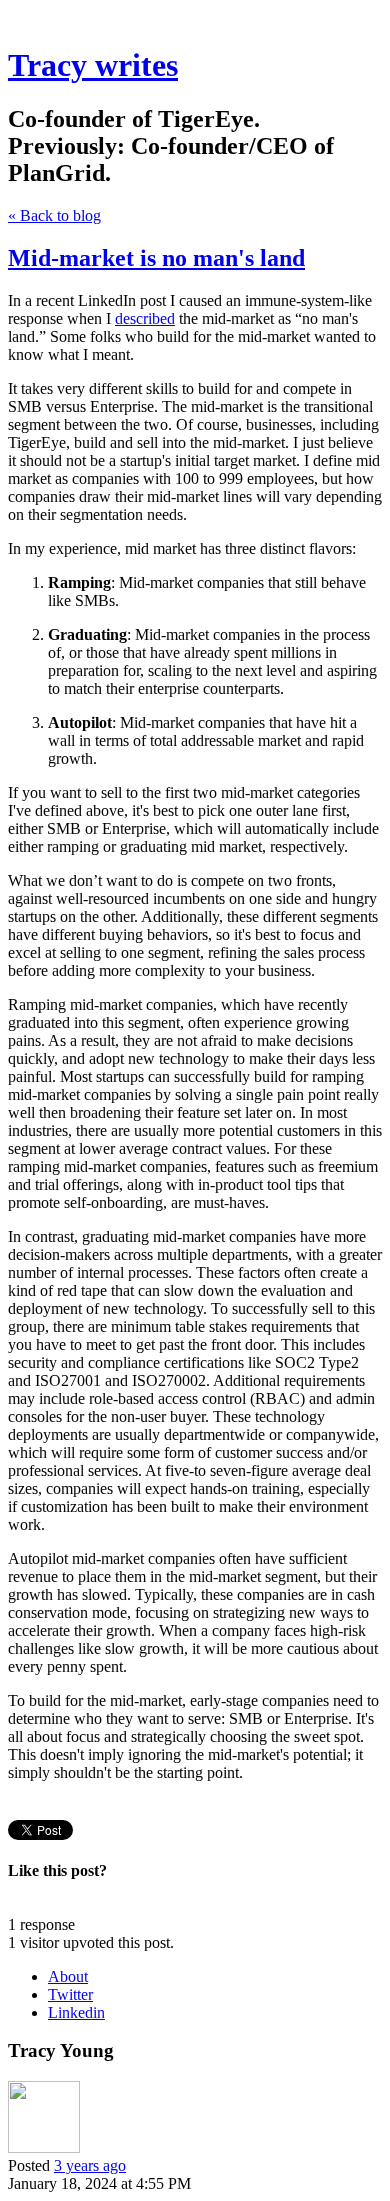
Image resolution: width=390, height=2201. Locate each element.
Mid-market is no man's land (156, 258)
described (145, 318)
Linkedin (76, 2012)
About (68, 1976)
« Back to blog (54, 215)
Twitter (70, 1994)
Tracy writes (93, 65)
